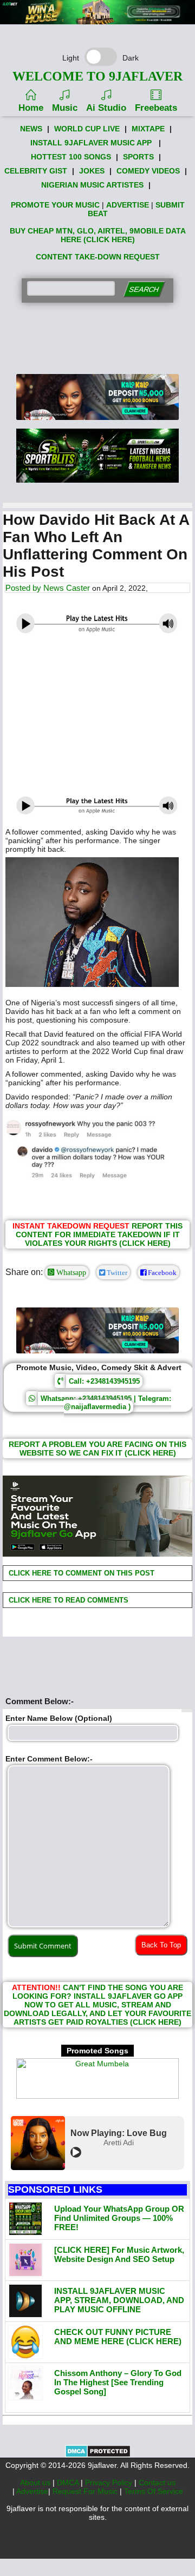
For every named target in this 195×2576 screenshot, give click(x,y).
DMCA (69, 2482)
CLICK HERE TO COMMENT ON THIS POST (80, 1573)
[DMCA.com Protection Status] (98, 2455)
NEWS (31, 129)
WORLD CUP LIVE (87, 129)
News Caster (67, 588)
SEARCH (144, 289)
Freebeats (156, 108)
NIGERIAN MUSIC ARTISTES (92, 185)
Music (65, 108)
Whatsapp (70, 1272)
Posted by (24, 588)
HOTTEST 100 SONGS (71, 157)
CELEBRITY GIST (36, 171)
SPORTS (138, 157)
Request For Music (86, 2491)
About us (36, 2482)
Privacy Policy (110, 2482)
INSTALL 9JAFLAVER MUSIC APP (91, 143)
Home (31, 108)
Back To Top (161, 1945)
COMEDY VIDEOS (148, 171)
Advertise (32, 2491)
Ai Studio (106, 108)
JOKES (92, 171)
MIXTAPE (148, 129)
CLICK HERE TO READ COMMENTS (67, 1600)
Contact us (157, 2482)
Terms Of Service (154, 2491)
